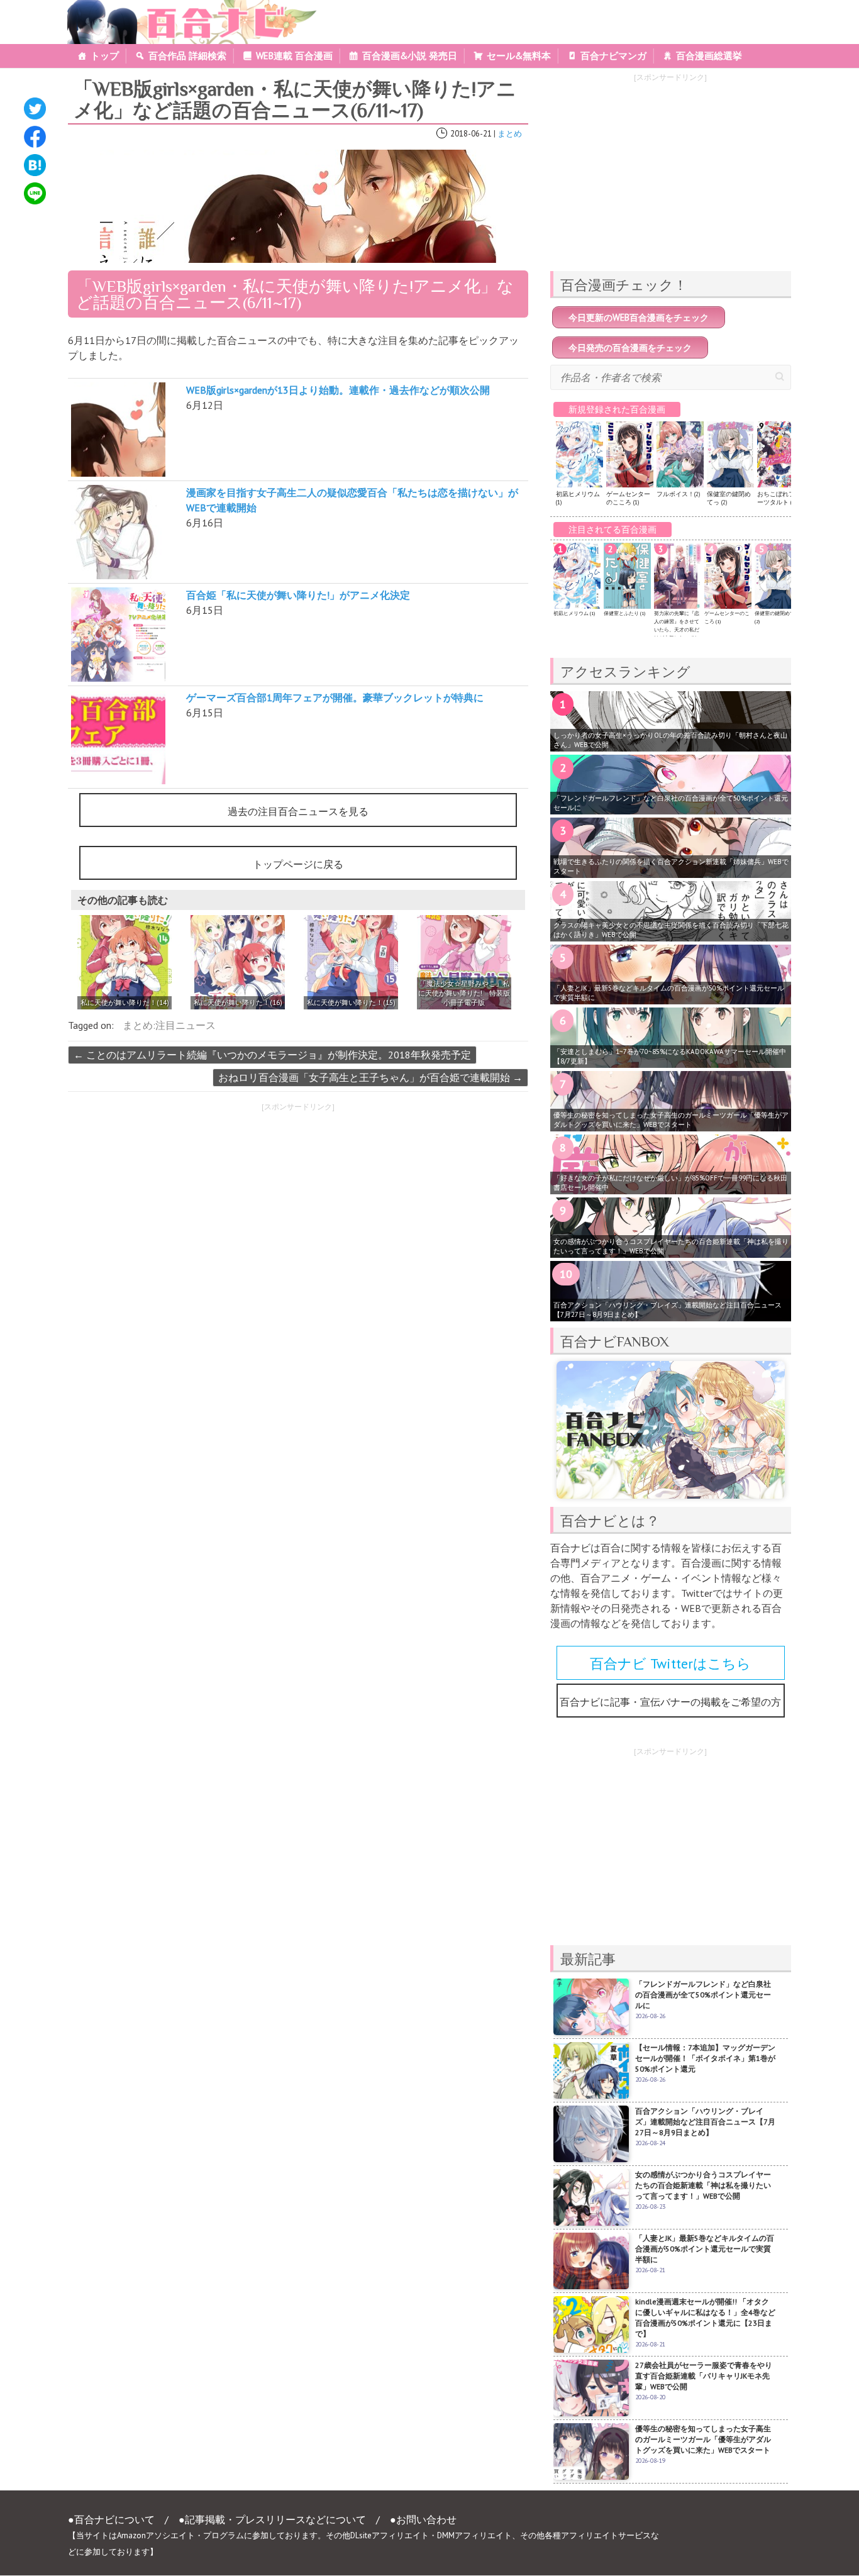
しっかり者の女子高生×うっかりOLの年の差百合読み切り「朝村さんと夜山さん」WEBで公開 (670, 740)
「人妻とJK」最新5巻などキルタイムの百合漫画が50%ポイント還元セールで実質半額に (669, 993)
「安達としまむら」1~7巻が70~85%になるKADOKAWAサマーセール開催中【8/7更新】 (670, 1056)
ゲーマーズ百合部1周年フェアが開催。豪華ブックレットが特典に (335, 697)
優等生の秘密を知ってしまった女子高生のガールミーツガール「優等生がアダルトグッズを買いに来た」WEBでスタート (671, 1120)
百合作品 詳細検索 (187, 56)
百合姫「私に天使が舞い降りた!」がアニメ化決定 (298, 595)
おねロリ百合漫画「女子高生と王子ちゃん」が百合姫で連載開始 (370, 1077)
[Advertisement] (177, 1206)
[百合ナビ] (185, 8)
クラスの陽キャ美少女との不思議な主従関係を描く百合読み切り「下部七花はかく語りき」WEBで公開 (671, 930)
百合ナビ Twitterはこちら (670, 1663)
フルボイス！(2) (678, 494)
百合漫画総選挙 (709, 56)
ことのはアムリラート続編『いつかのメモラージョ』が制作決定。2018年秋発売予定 (272, 1055)
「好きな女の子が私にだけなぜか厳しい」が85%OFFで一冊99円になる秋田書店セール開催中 (670, 1183)
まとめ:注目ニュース (169, 1025)
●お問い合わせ (423, 2519)
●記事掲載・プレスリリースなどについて (272, 2519)
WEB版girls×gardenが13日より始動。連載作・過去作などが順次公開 (338, 390)
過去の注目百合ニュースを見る (298, 811)
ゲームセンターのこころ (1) (628, 498)
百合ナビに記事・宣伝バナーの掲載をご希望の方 (670, 1702)
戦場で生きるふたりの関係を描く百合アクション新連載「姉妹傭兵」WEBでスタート (671, 866)
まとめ (510, 134)
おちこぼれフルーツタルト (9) (779, 498)
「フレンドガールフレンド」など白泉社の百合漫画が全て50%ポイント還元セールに (671, 803)
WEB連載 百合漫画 (294, 56)
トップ (105, 56)
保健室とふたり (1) (624, 613)
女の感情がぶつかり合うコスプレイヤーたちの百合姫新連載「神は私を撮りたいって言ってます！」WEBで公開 (671, 1246)
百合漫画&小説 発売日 (410, 56)
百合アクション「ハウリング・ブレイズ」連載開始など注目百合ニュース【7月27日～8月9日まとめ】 (668, 1310)
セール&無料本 (519, 56)
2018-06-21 (471, 134)
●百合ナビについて (111, 2519)
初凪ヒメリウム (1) (574, 613)
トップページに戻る (298, 864)
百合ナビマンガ (613, 56)
